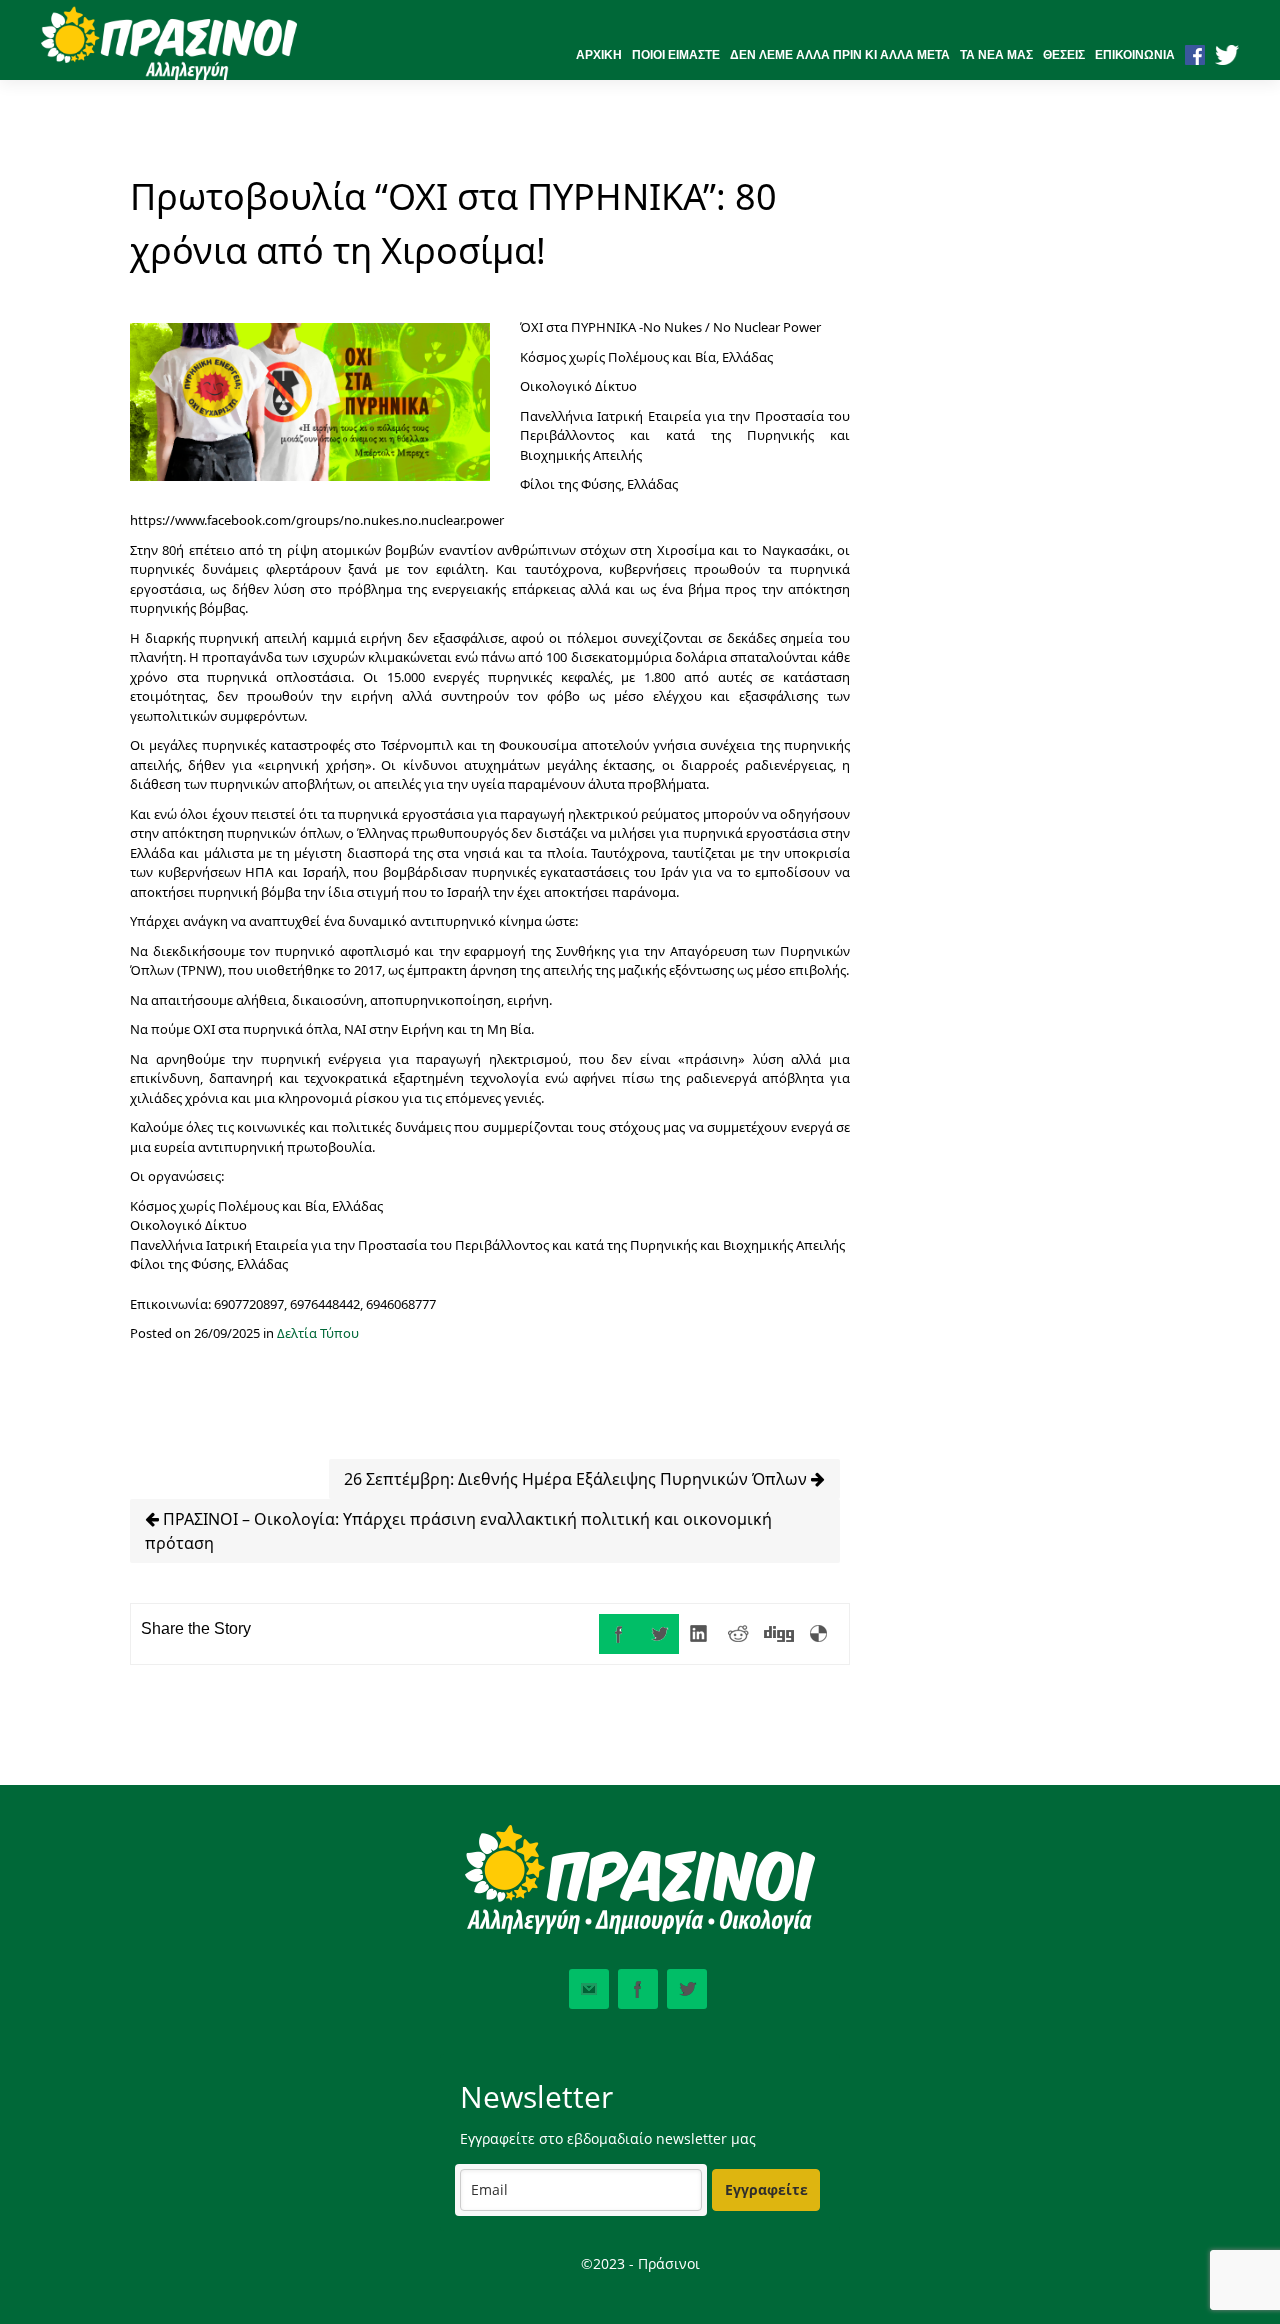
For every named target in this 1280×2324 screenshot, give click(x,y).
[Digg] (779, 1634)
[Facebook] (619, 1634)
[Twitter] (659, 1634)
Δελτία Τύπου (318, 1333)
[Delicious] (819, 1634)
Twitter (687, 1989)
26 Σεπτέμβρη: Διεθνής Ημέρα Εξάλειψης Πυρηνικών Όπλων (577, 1479)
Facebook (638, 1989)
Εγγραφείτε (766, 2189)
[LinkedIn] (699, 1634)
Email (589, 1989)
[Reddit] (739, 1634)
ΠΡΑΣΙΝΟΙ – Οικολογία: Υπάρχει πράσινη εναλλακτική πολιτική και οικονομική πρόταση (458, 1531)
